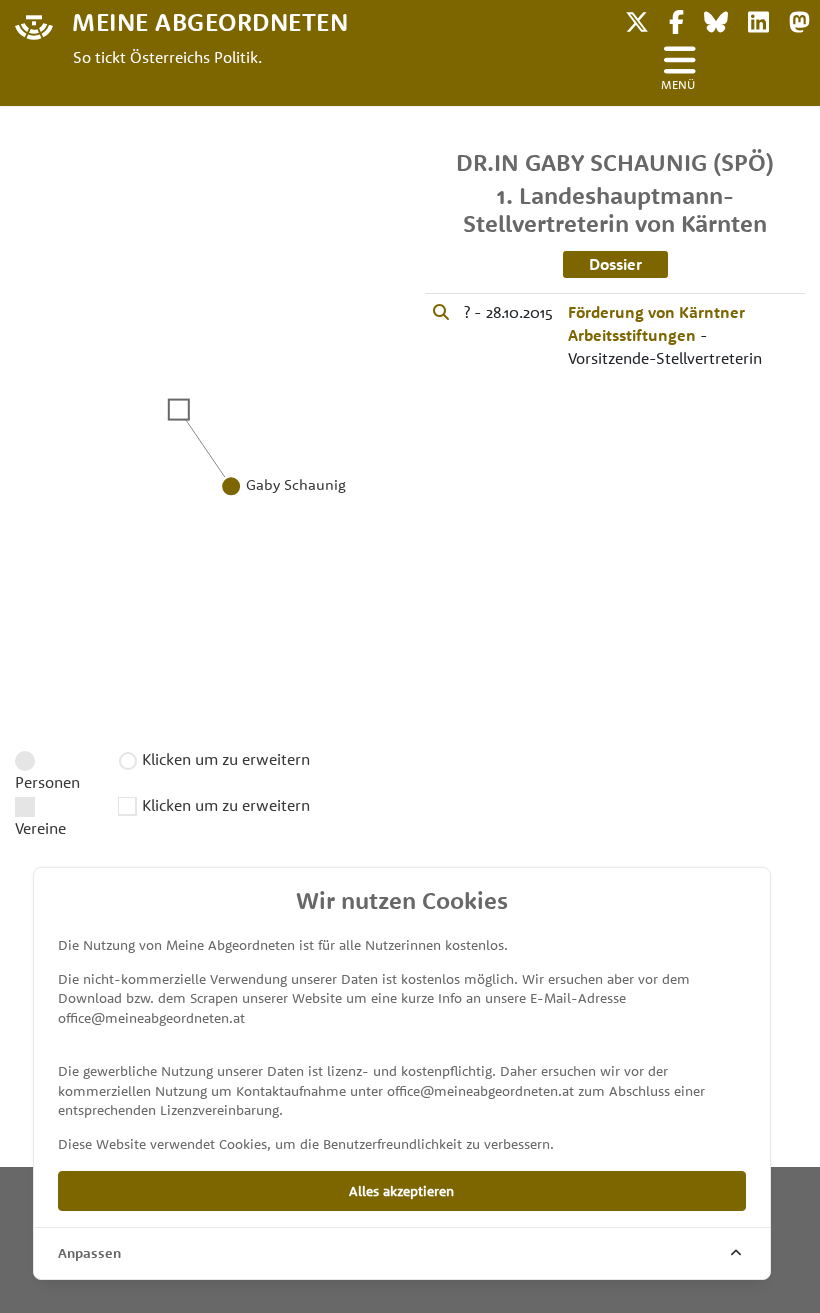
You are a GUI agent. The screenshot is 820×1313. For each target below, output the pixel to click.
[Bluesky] (716, 19)
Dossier (615, 264)
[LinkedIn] (758, 19)
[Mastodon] (799, 19)
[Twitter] (637, 19)
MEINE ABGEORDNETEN (210, 20)
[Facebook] (676, 19)
